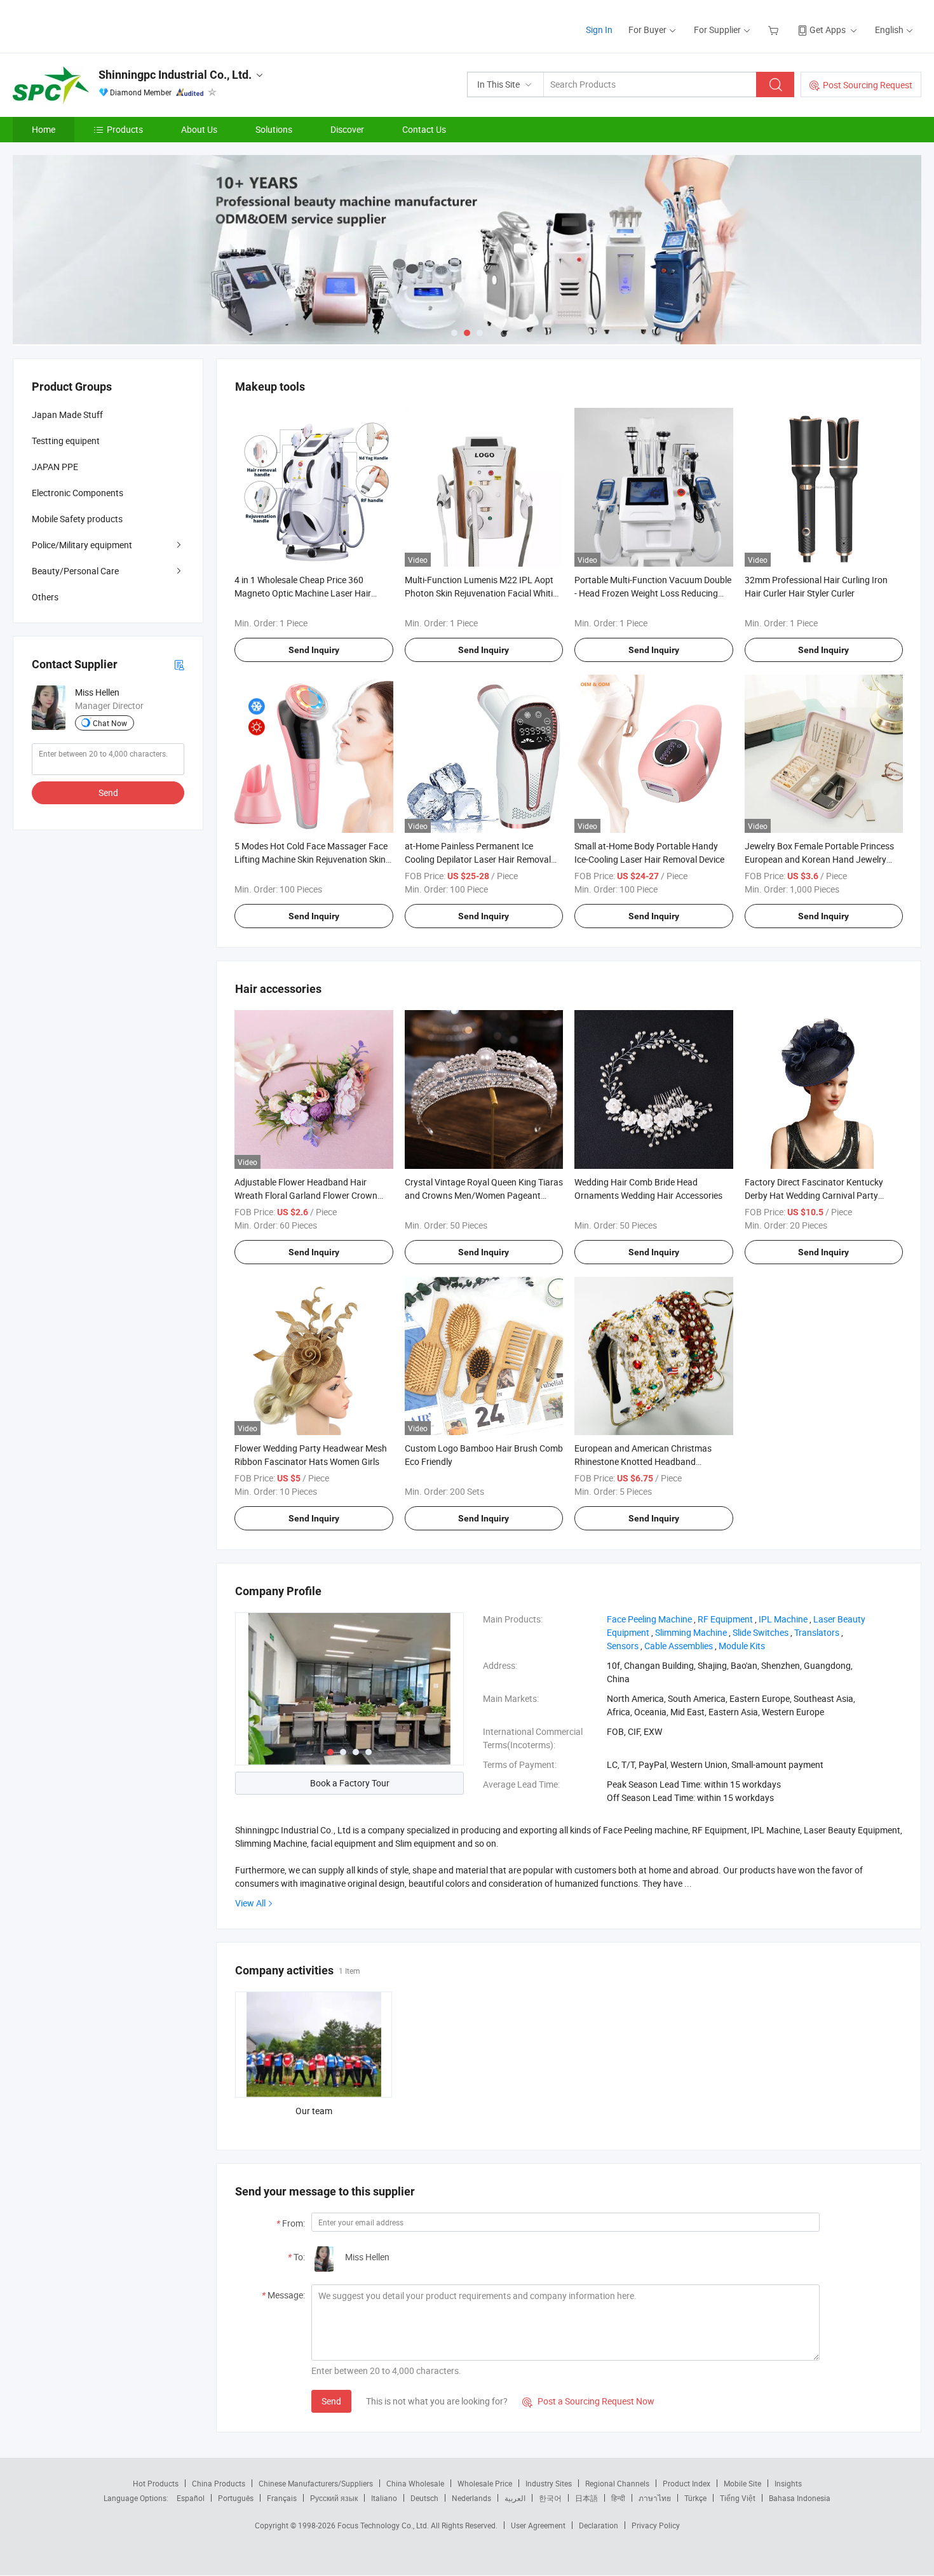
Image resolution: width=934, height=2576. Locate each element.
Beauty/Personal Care (75, 571)
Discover (347, 129)
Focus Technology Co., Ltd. (384, 2525)
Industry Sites (549, 2483)
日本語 (586, 2498)
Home (44, 129)
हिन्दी (618, 2498)
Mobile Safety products (77, 519)
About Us (199, 129)
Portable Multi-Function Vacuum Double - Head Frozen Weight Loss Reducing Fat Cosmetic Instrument (653, 593)
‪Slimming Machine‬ (691, 1632)
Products (125, 129)
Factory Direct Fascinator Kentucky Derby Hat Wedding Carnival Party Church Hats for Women (814, 1195)
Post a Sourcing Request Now (588, 2401)
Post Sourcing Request (868, 85)
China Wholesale (415, 2483)
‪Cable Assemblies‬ (679, 1646)
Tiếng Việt (738, 2498)
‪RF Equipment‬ (725, 1619)
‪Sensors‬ (623, 1646)
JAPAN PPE (55, 467)
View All (250, 1903)
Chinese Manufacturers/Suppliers (316, 2483)
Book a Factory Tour (350, 1783)
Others (45, 597)
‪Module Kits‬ (742, 1646)
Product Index (687, 2483)
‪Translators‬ (817, 1632)
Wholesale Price (485, 2483)
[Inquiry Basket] (775, 30)
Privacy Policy (656, 2525)
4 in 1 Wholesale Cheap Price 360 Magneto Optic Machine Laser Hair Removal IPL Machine (303, 593)
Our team (314, 2111)
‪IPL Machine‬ (783, 1619)
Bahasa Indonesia (800, 2498)
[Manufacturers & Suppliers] (94, 25)
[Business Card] (179, 664)
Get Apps (828, 30)
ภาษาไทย (655, 2498)
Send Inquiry (314, 650)
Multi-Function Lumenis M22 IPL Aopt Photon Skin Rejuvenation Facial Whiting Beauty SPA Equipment (484, 593)
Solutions (274, 129)
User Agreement (538, 2525)
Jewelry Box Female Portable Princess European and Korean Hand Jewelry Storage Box (819, 859)
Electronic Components (78, 493)
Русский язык (334, 2498)
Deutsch (424, 2498)
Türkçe (695, 2498)
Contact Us (424, 129)
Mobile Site (742, 2483)
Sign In (599, 30)
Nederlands (471, 2498)
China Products (219, 2483)
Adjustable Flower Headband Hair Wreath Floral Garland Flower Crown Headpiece (306, 1195)
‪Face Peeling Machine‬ (649, 1619)
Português (236, 2498)
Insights (788, 2483)
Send (331, 2401)
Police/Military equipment (82, 545)
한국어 (550, 2498)
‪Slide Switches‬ (761, 1632)
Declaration (599, 2525)
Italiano (384, 2498)
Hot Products (156, 2483)
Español (191, 2498)
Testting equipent (66, 441)
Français (282, 2498)
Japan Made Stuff (67, 415)
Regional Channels (617, 2483)
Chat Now (110, 723)
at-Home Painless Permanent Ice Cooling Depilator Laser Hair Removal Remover (478, 859)
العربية (515, 2498)
